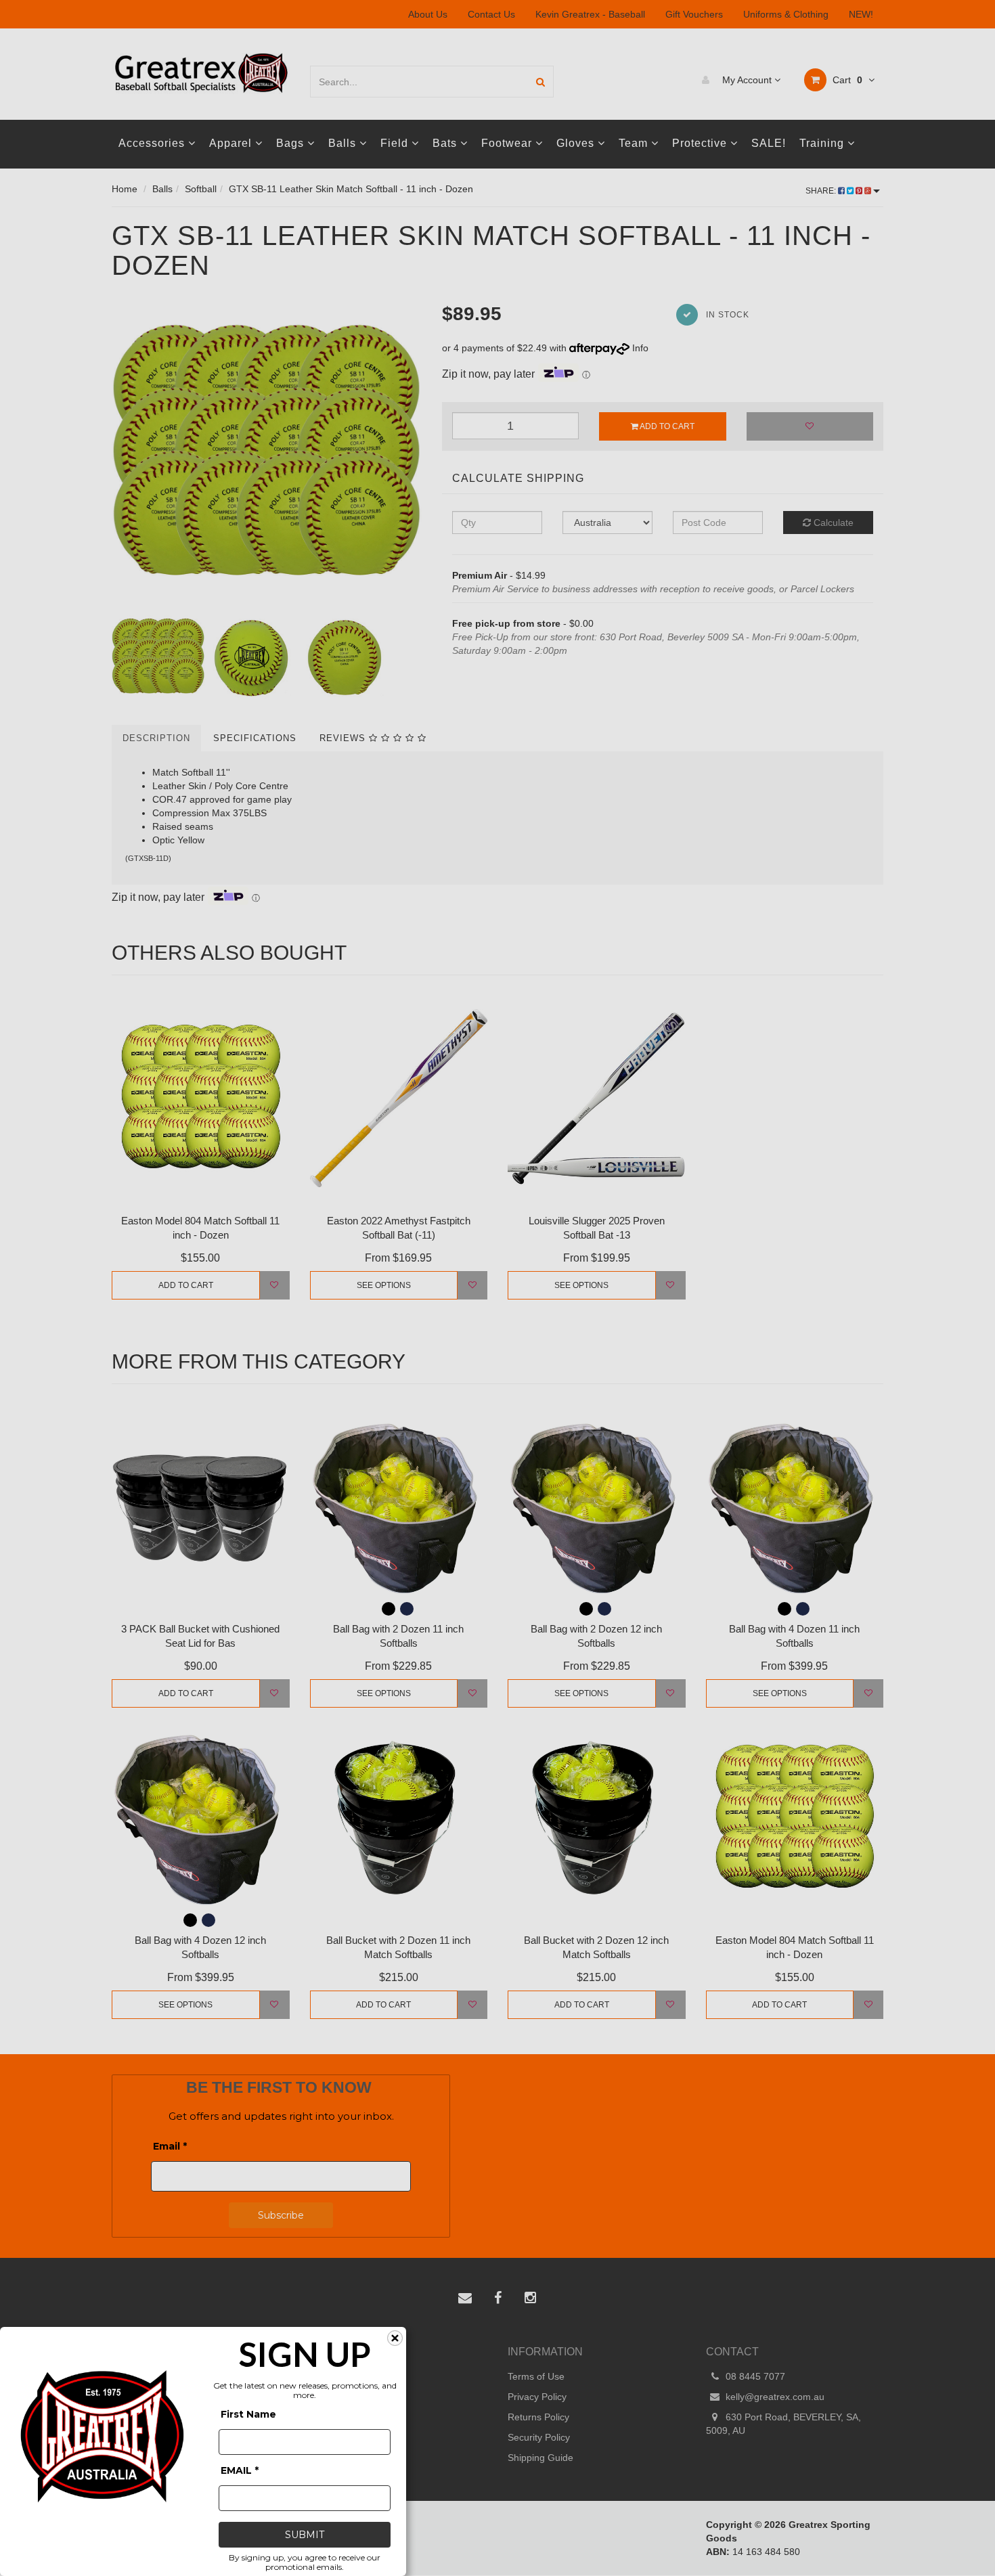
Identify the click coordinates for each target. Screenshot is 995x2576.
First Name (248, 2414)
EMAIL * (240, 2470)
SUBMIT (305, 2535)
